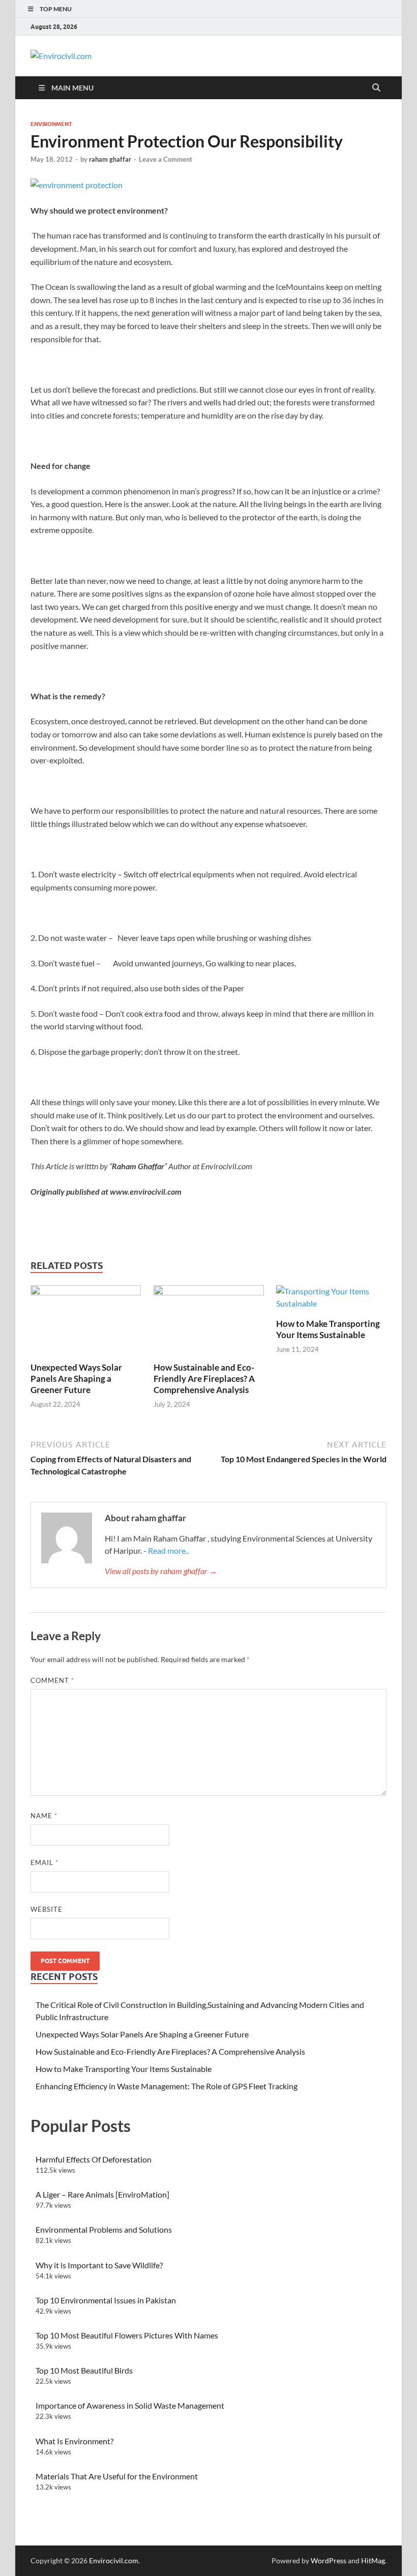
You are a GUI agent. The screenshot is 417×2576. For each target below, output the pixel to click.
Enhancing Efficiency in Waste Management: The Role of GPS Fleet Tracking (167, 2086)
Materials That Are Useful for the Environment (117, 2476)
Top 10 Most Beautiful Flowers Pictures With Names (127, 2335)
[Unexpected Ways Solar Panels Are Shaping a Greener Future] (86, 1322)
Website (47, 1909)
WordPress (329, 2560)
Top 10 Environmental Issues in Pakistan (106, 2300)
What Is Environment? (75, 2441)
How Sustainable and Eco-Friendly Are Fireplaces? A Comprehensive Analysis (204, 1379)
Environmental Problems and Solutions (104, 2229)
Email (44, 1862)
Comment (52, 1680)
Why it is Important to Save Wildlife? (99, 2265)
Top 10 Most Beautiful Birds (84, 2370)
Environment (51, 124)
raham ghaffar (110, 159)
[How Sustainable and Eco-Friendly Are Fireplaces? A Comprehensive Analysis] (209, 1322)
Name (44, 1816)
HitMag (373, 2560)
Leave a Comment (166, 159)
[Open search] (376, 88)
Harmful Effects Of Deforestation (94, 2159)
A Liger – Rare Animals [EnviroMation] (102, 2194)
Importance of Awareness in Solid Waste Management (130, 2405)
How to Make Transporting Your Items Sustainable (328, 1329)
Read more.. (168, 1550)
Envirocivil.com (114, 2560)
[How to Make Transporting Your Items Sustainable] (331, 1300)
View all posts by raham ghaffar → (161, 1571)
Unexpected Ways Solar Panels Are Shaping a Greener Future (76, 1379)
